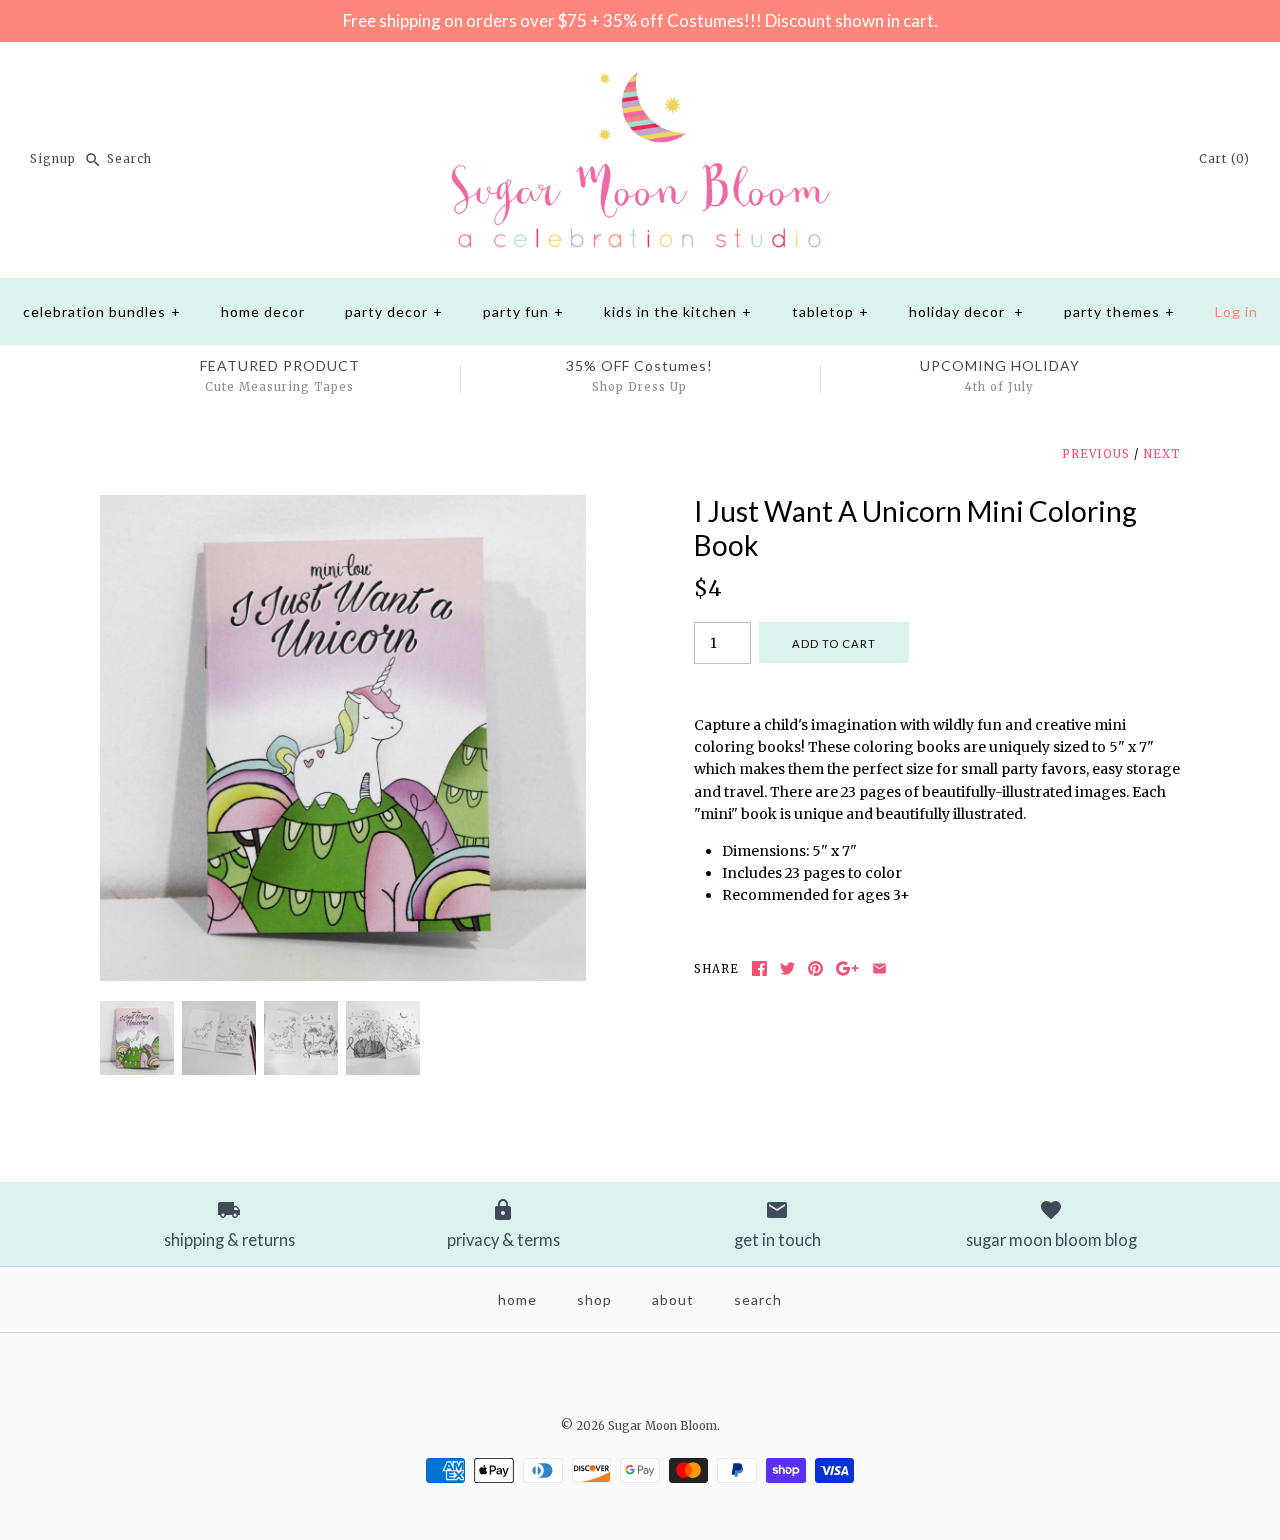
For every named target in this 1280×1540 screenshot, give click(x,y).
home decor (263, 311)
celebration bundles (102, 311)
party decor (394, 311)
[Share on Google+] (847, 968)
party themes (1119, 311)
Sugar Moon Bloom (662, 1426)
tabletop (830, 311)
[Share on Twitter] (787, 968)
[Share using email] (879, 968)
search (758, 1299)
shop (594, 1299)
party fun (523, 311)
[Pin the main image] (815, 968)
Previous (1096, 454)
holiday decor (966, 311)
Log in (1236, 311)
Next (1161, 454)
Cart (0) (1224, 159)
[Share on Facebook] (759, 968)
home (517, 1299)
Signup (53, 159)
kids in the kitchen (678, 311)
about (673, 1299)
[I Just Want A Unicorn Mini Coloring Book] (343, 506)
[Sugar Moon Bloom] (640, 73)
